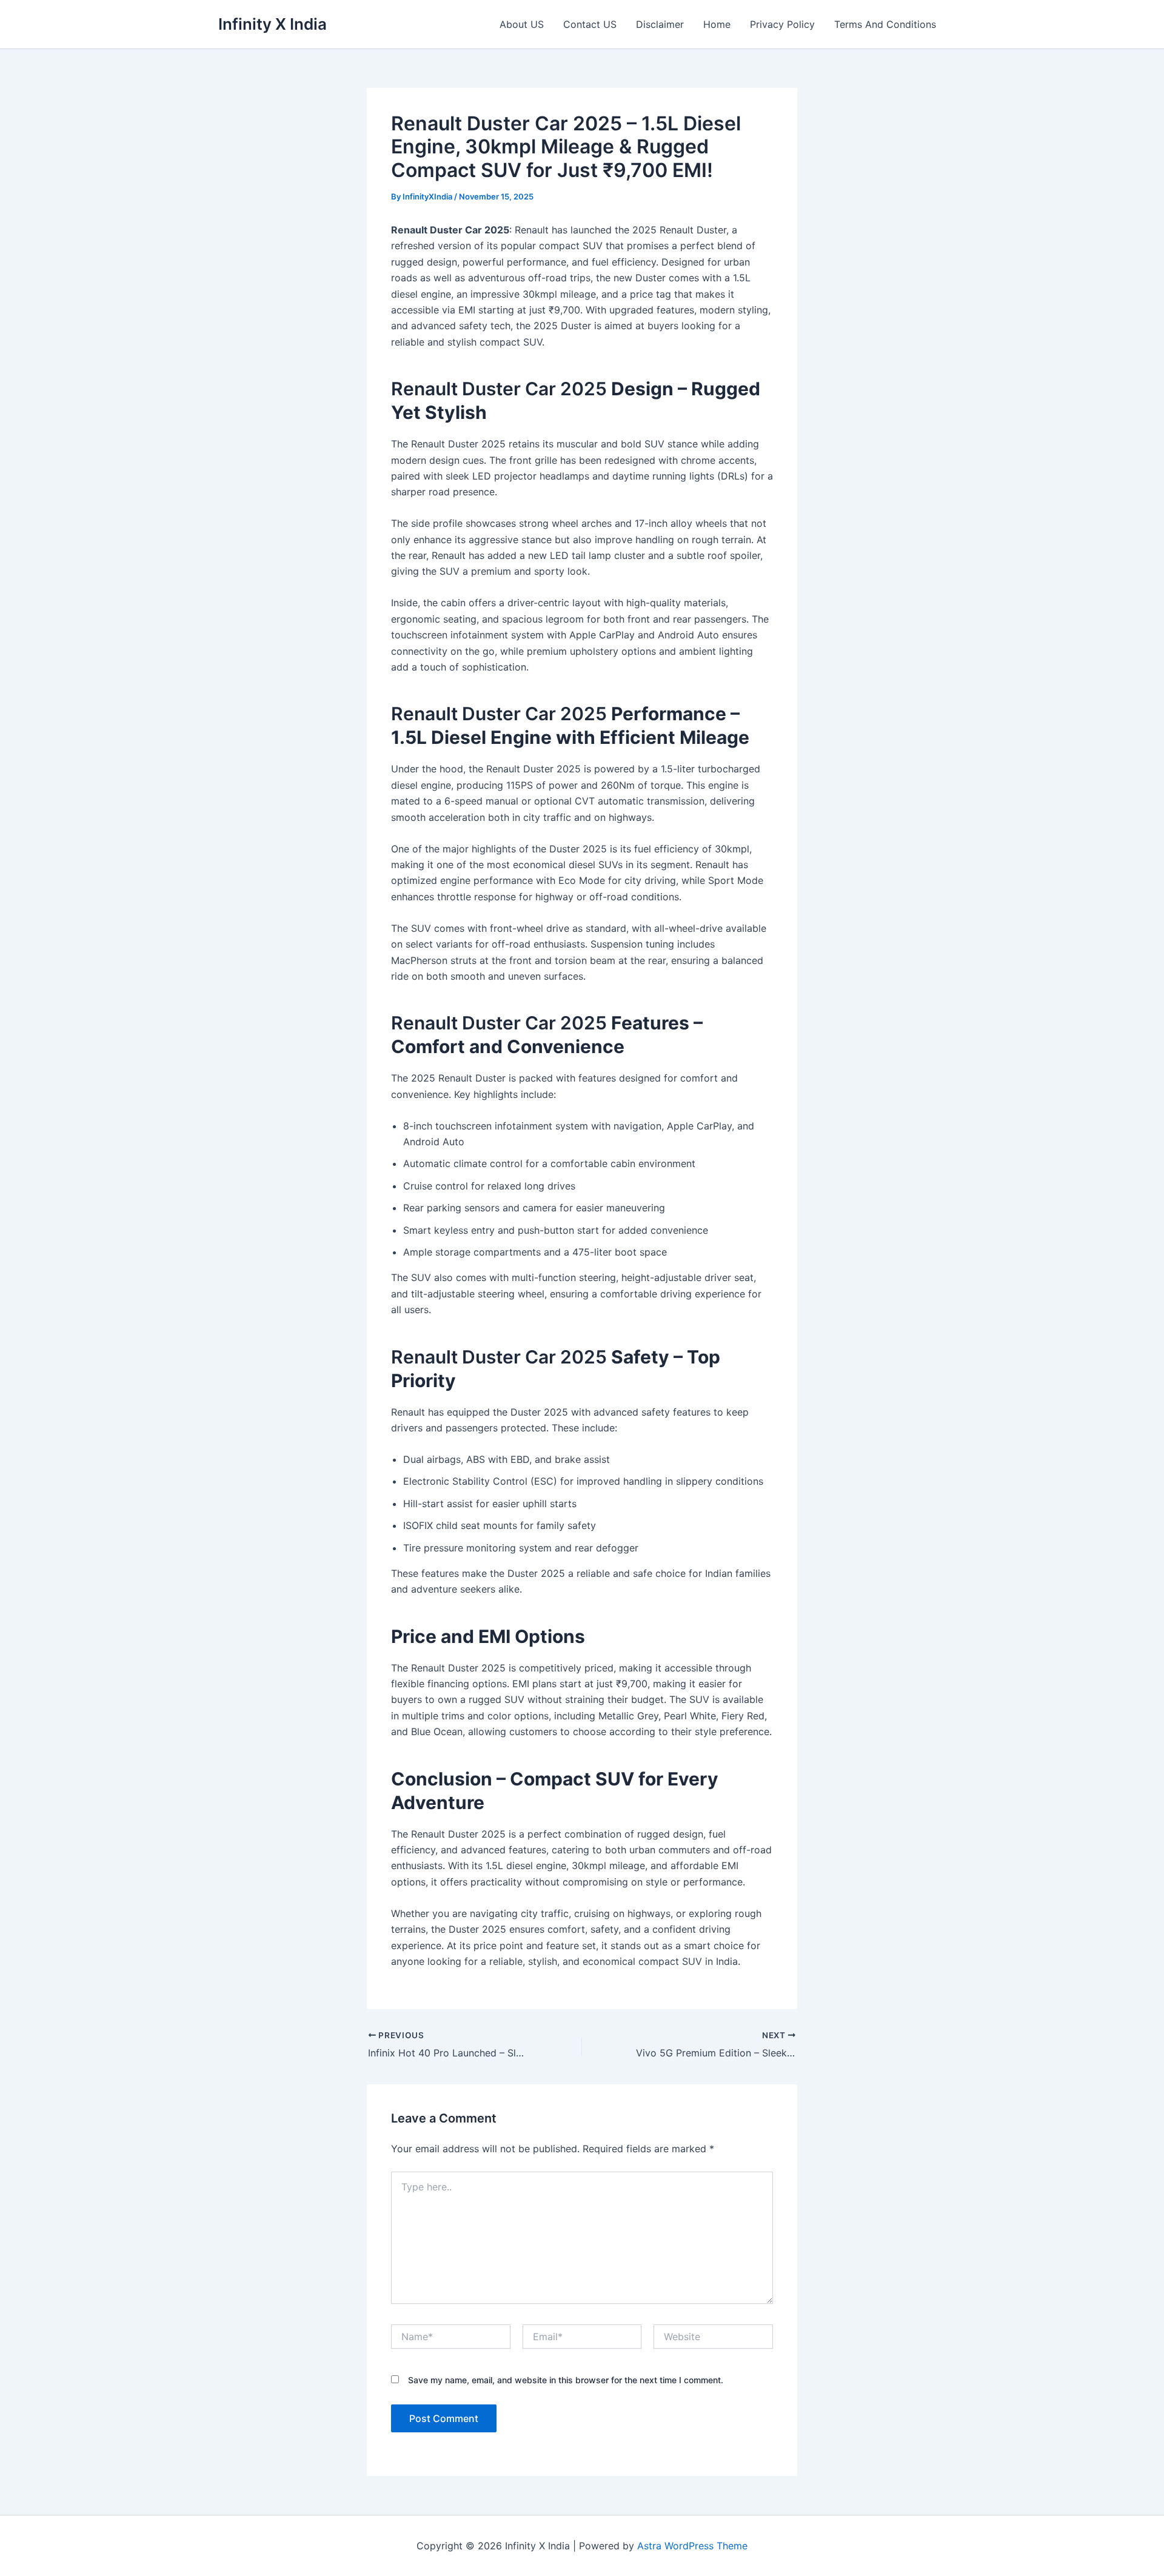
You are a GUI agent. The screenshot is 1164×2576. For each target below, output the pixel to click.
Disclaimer (660, 24)
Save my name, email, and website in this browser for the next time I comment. (566, 2380)
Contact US (590, 24)
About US (522, 24)
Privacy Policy (782, 24)
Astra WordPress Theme (692, 2546)
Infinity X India (273, 24)
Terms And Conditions (885, 24)
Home (717, 24)
